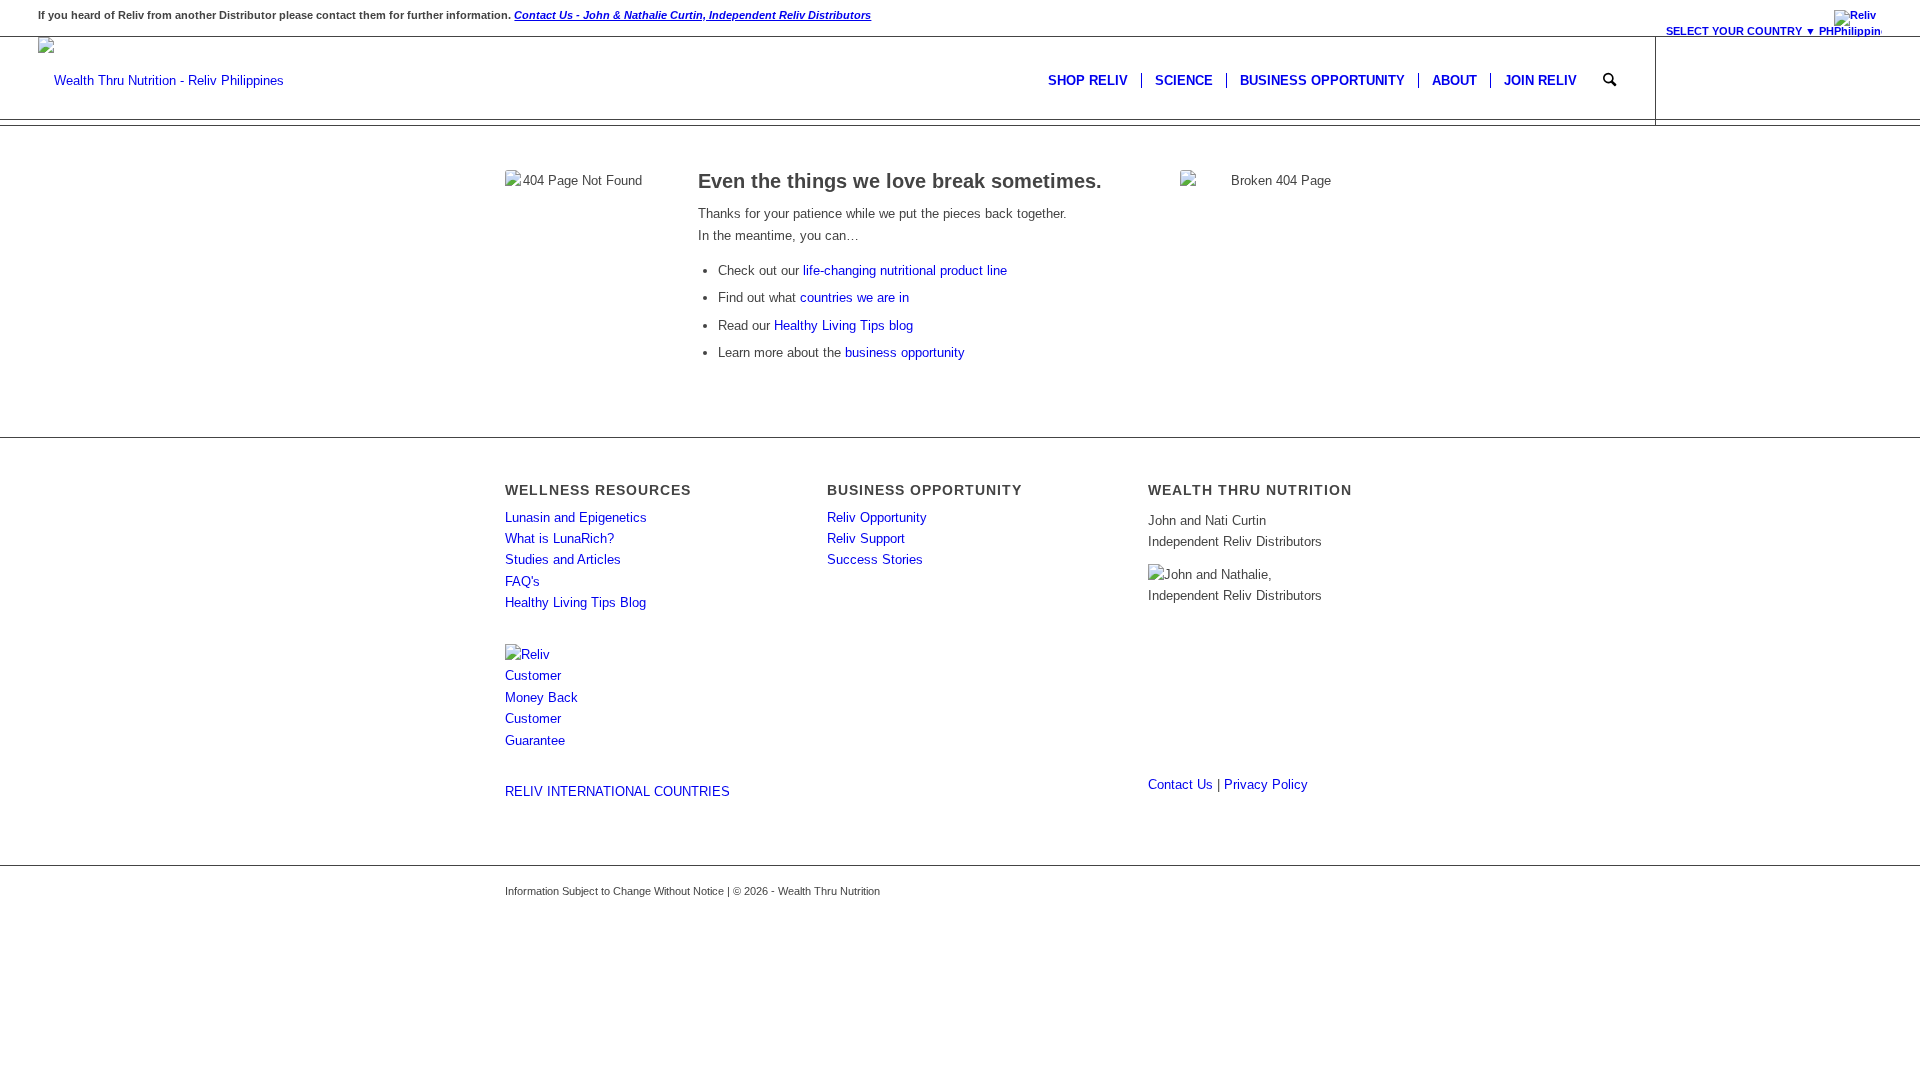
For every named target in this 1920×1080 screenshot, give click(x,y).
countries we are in (854, 297)
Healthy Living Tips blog (843, 325)
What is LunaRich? (559, 538)
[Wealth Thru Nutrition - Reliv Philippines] (161, 81)
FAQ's (522, 581)
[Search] (1609, 81)
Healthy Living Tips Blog (575, 602)
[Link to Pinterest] (1807, 80)
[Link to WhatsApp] (1777, 80)
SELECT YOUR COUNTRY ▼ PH (1750, 31)
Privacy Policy (1266, 784)
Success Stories (875, 559)
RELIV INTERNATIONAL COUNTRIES (617, 791)
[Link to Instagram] (1747, 80)
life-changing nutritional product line (905, 270)
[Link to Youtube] (1837, 80)
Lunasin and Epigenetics (576, 517)
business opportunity (905, 352)
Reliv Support (866, 538)
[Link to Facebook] (1687, 80)
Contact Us (1180, 784)
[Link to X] (1717, 80)
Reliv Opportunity (877, 517)
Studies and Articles (563, 559)
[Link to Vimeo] (1867, 80)
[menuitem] (1769, 28)
